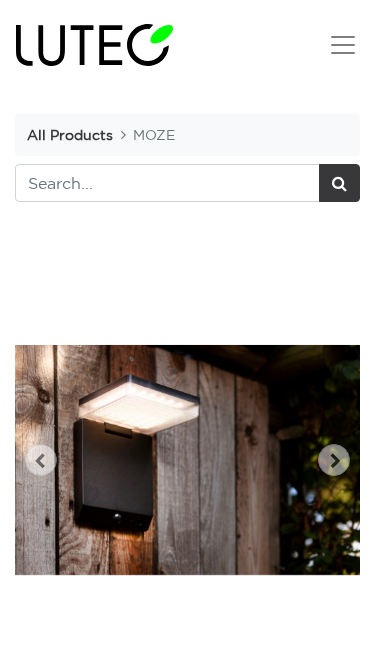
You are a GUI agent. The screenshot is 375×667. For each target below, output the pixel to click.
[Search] (339, 183)
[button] (41, 460)
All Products (70, 134)
